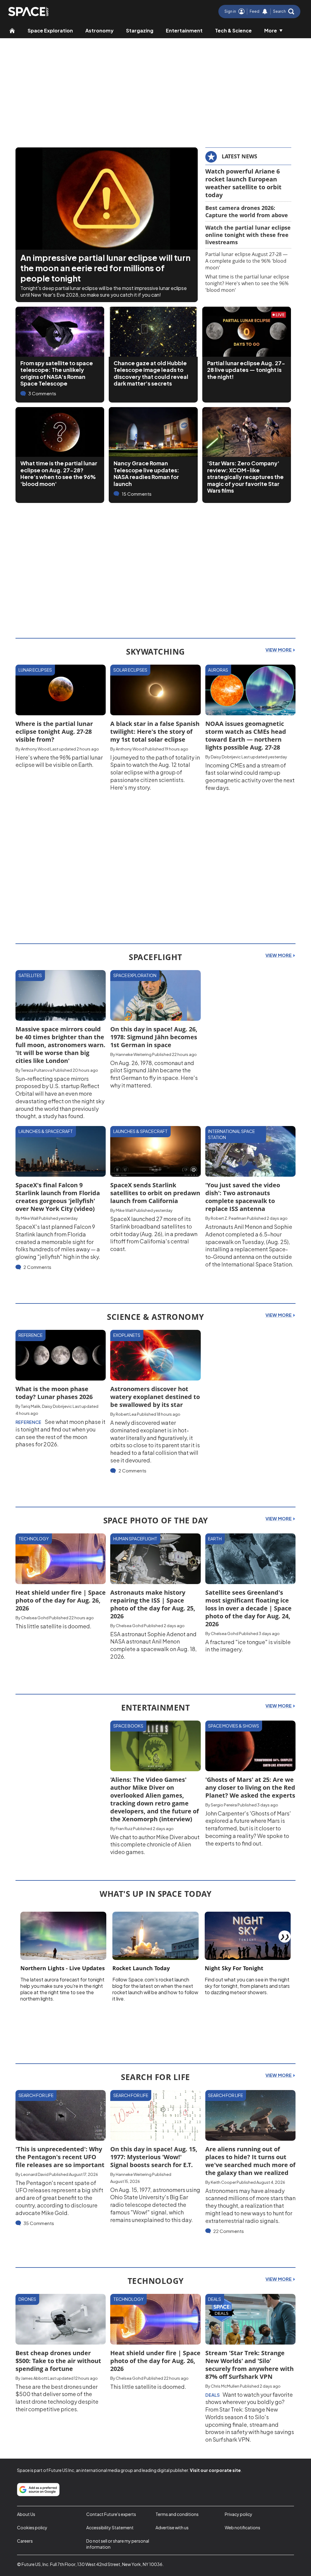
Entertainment (184, 30)
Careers (25, 2541)
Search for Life (36, 2095)
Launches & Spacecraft (46, 1131)
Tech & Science (233, 30)
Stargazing (140, 30)
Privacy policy (239, 2514)
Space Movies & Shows (234, 1726)
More (271, 30)
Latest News (239, 156)
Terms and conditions (177, 2514)
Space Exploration (50, 30)
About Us (26, 2514)
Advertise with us (172, 2527)
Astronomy (99, 30)
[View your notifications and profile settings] (265, 12)
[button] (284, 12)
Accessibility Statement (110, 2527)
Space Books (128, 1726)
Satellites (30, 975)
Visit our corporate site (215, 2470)
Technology (34, 1539)
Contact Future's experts (111, 2514)
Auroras (218, 670)
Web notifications (243, 2527)
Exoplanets (127, 1335)
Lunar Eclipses (35, 670)
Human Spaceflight (135, 1539)
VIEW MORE (279, 650)
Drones (27, 2299)
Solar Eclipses (130, 670)
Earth (215, 1539)
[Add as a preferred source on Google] (38, 2490)
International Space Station (231, 1134)
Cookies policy (32, 2527)
